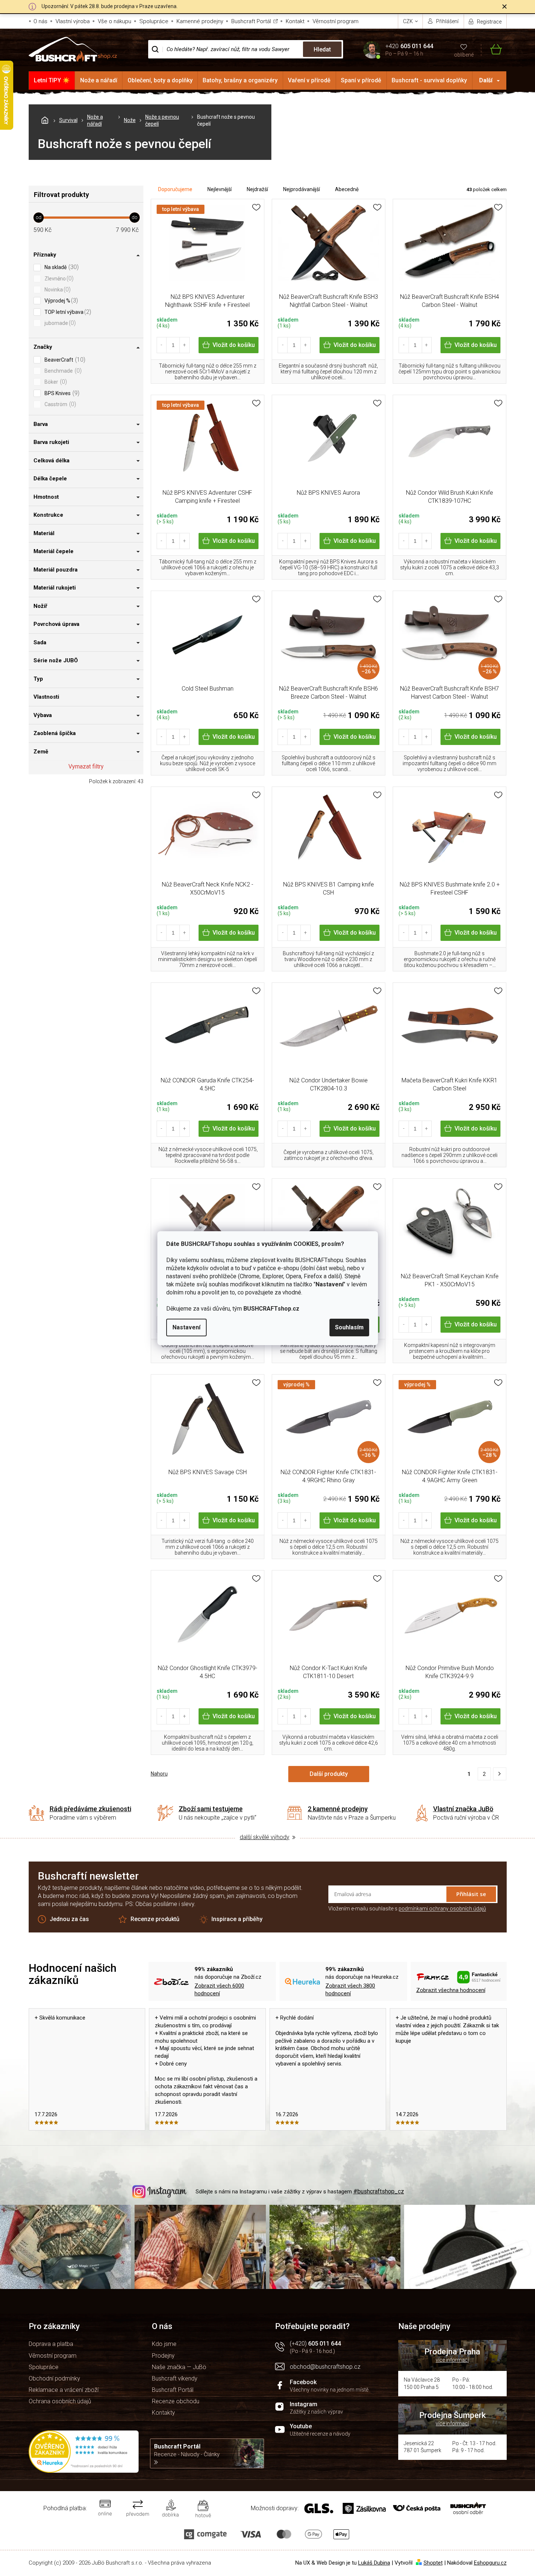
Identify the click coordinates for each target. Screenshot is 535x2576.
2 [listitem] (484, 1774)
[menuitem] (52, 80)
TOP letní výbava (67, 312)
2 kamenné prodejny (338, 1809)
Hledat (322, 49)
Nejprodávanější (302, 189)
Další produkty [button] (329, 1774)
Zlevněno (58, 278)
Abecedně (347, 189)
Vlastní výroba (73, 21)
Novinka (57, 289)
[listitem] (500, 1774)
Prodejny (163, 2356)
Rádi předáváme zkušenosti (90, 1809)
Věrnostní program (336, 21)
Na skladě (61, 267)
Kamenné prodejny (200, 21)
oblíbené (464, 55)
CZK (409, 21)
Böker (55, 382)
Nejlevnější (220, 189)
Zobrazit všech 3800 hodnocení (350, 1990)
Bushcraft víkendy (175, 2378)
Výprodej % (60, 300)
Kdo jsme (164, 2344)
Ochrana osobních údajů (60, 2401)
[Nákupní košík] (491, 49)
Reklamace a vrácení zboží (64, 2390)
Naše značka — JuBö (179, 2367)
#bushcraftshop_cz (379, 2191)
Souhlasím (349, 1327)
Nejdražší (257, 189)
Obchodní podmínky (54, 2378)
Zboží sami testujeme (211, 1809)
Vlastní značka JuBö (463, 1809)
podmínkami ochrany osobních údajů (442, 1909)
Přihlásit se (471, 1894)
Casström (59, 404)
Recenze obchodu (176, 2401)
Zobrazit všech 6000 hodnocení (219, 1990)
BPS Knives (61, 393)
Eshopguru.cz (490, 2563)
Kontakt (295, 21)
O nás (40, 21)
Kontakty (163, 2413)
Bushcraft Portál (251, 21)
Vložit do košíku (234, 345)
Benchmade (62, 371)
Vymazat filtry (86, 766)
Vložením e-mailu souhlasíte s (407, 1909)
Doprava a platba (51, 2344)
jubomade (59, 323)
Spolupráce (154, 21)
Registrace (489, 22)
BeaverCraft (64, 360)
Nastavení (186, 1327)
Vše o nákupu (115, 21)
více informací (452, 2360)
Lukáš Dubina (374, 2563)
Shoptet (433, 2563)
